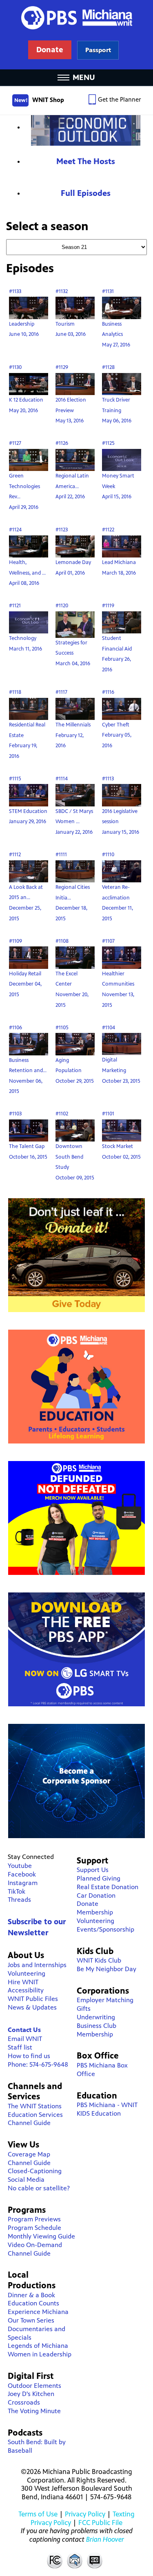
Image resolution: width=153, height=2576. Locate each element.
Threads (19, 1900)
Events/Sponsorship (105, 1929)
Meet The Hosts (86, 161)
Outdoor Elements (34, 2386)
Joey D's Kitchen (31, 2394)
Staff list (20, 2047)
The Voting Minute (34, 2411)
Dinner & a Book (31, 2295)
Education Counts (33, 2303)
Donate (88, 1904)
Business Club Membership (96, 2030)
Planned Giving (99, 1878)
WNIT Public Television (77, 35)
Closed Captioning (95, 2560)
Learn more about (98, 50)
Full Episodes (86, 193)
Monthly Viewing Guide (41, 2236)
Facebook (22, 1874)
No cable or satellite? (39, 2188)
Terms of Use (38, 2514)
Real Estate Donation (108, 1887)
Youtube (20, 1866)
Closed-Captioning (35, 2171)
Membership (95, 1912)
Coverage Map (29, 2154)
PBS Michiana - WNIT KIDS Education (107, 2109)
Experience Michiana (38, 2312)
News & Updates (32, 2007)
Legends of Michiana (38, 2346)
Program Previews (34, 2219)
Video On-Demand (35, 2245)
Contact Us (24, 2030)
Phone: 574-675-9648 (38, 2064)
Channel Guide (29, 2123)
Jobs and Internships (37, 1965)
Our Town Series (31, 2320)
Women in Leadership (40, 2354)
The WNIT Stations (35, 2106)
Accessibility (26, 1990)
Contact (75, 2560)
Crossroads (24, 2402)
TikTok (17, 1891)
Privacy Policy (85, 2514)
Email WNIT (25, 2039)
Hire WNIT (23, 1982)
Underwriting (96, 2017)
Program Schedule (34, 2228)
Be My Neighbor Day (106, 1969)
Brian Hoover (105, 2539)
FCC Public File (100, 2523)
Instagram (23, 1883)
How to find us (29, 2056)
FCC (54, 2560)
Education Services (35, 2115)
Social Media (26, 2180)
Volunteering (27, 1973)
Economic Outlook (86, 130)
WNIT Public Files (33, 1999)
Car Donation (96, 1895)
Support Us (93, 1870)
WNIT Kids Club (99, 1960)
